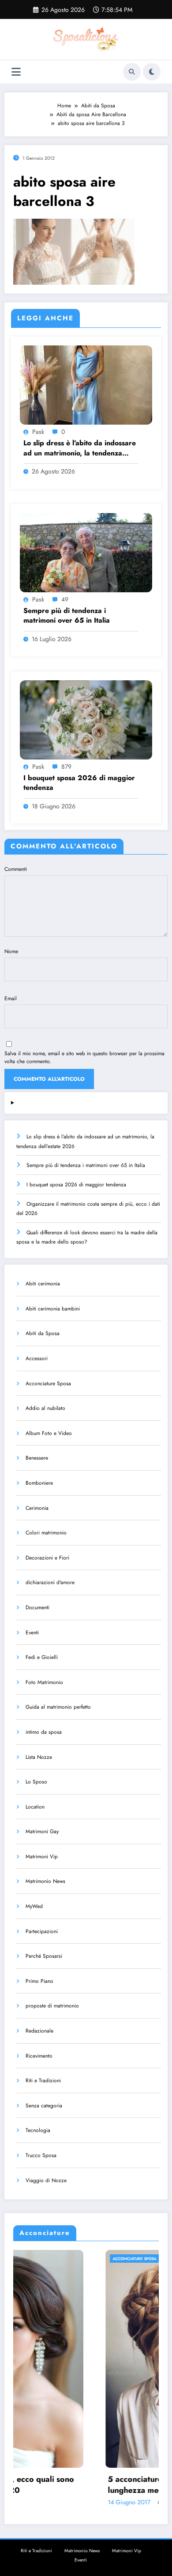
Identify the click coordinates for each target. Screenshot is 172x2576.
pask (38, 432)
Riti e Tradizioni (43, 2081)
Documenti (37, 1607)
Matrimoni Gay (42, 1831)
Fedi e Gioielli (42, 1657)
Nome (11, 951)
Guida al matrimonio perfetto (58, 1707)
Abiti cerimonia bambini (53, 1309)
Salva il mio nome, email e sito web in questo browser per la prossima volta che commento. (84, 1057)
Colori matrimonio (46, 1533)
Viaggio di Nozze (46, 2180)
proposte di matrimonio (52, 2006)
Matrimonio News (45, 1881)
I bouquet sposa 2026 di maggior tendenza (79, 783)
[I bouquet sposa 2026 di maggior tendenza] (86, 719)
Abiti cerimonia (43, 1284)
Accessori (37, 1358)
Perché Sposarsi (44, 1956)
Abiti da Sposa (43, 1333)
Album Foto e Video (49, 1433)
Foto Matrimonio (44, 1682)
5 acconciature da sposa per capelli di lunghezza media (88, 2485)
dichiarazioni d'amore (50, 1582)
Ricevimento (39, 2056)
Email (11, 998)
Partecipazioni (42, 1931)
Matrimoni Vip (42, 1857)
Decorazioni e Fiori (47, 1558)
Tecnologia (38, 2130)
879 (66, 767)
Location (35, 1807)
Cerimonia (37, 1508)
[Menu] (16, 72)
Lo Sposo (36, 1782)
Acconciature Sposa (48, 1383)
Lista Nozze (39, 1757)
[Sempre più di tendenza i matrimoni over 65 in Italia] (86, 552)
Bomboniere (39, 1483)
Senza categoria (44, 2106)
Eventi (32, 1633)
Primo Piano (39, 1981)
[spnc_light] (152, 72)
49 (65, 599)
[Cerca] (132, 72)
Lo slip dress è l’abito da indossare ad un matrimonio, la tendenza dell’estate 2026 (80, 448)
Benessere (37, 1458)
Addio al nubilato (45, 1408)
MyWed (34, 1906)
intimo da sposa (44, 1732)
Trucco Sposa (41, 2155)
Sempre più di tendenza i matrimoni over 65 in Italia (67, 616)
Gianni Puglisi (84, 2503)
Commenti (16, 869)
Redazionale (39, 2031)
